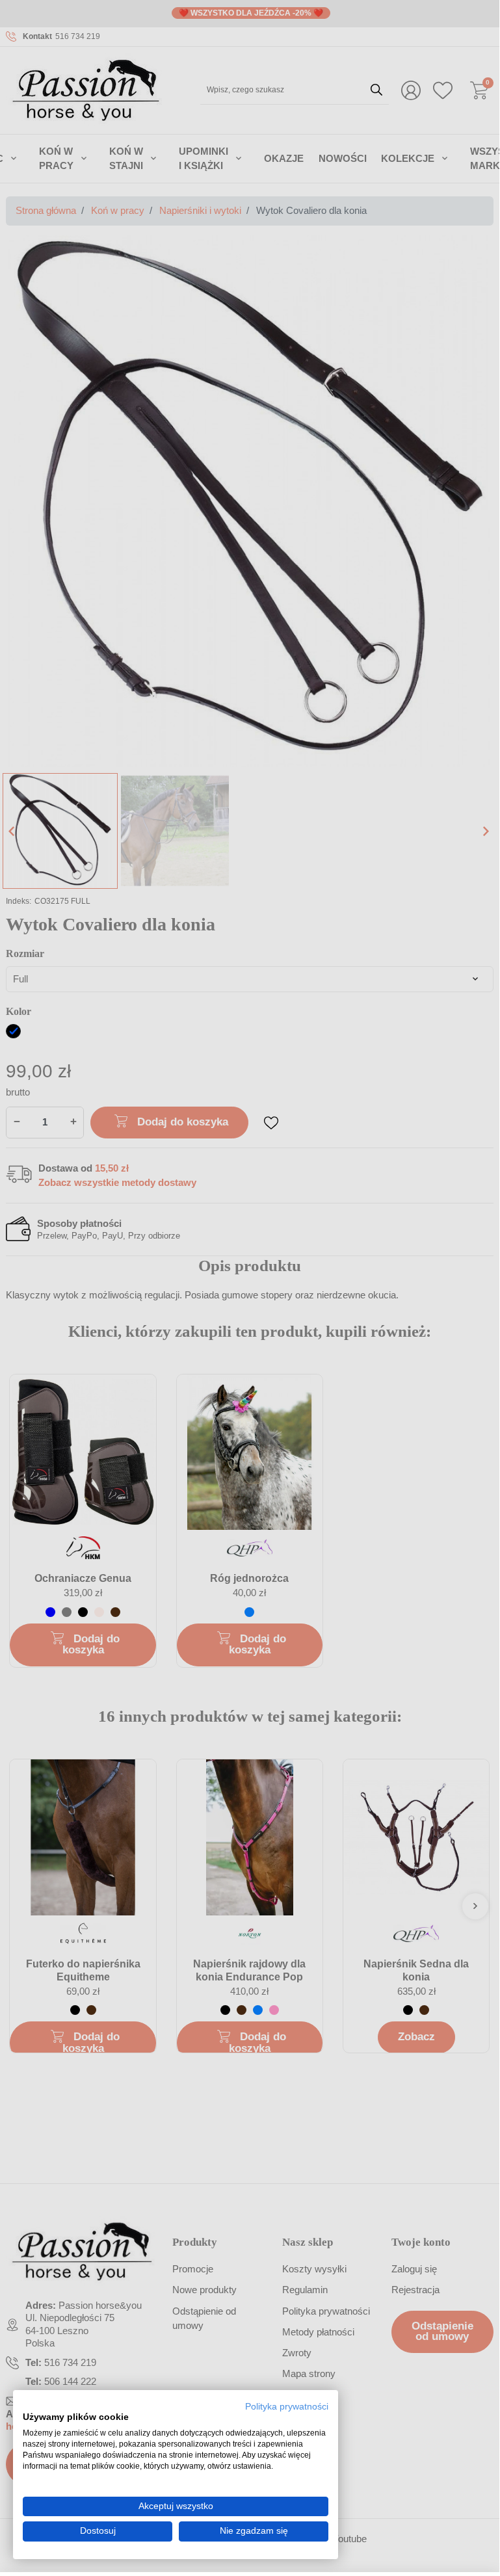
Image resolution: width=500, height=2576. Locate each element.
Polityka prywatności (287, 2407)
